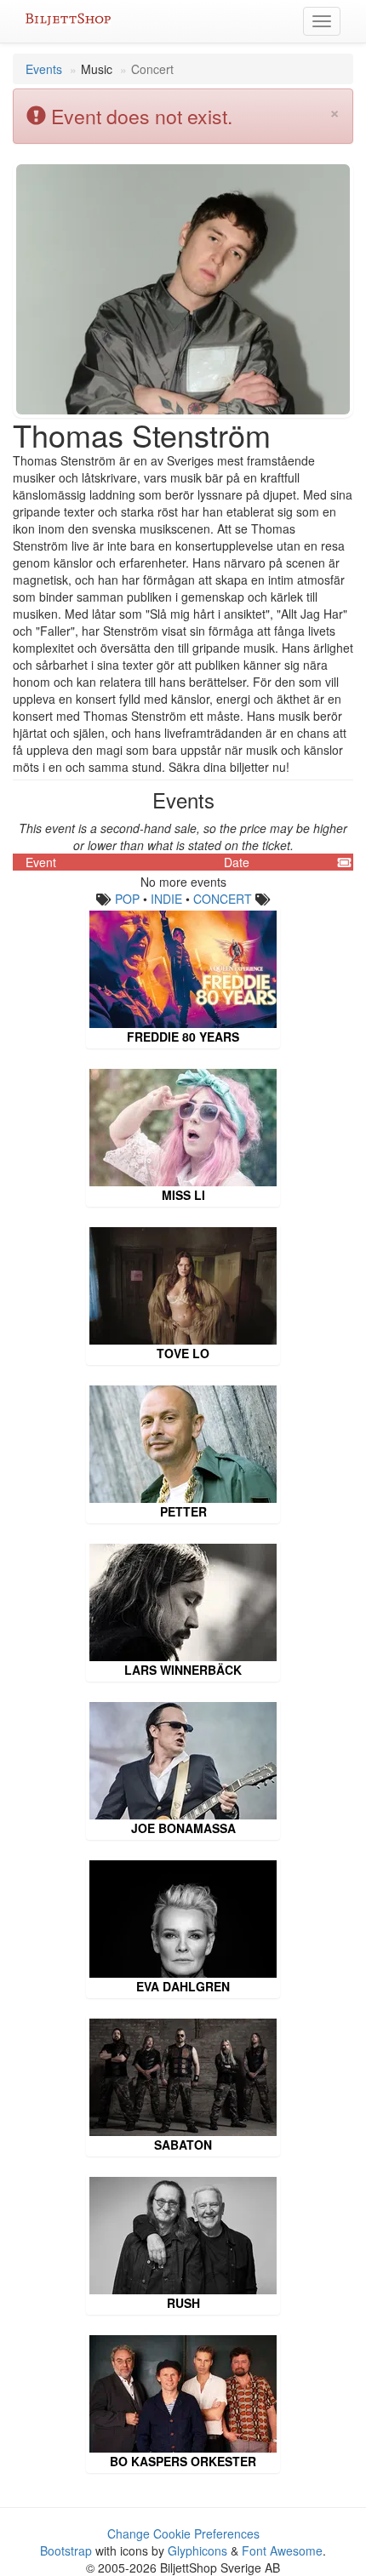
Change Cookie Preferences (183, 2533)
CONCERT (223, 899)
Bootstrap (66, 2550)
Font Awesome (282, 2550)
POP (127, 899)
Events (44, 69)
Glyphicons (197, 2550)
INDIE (166, 899)
